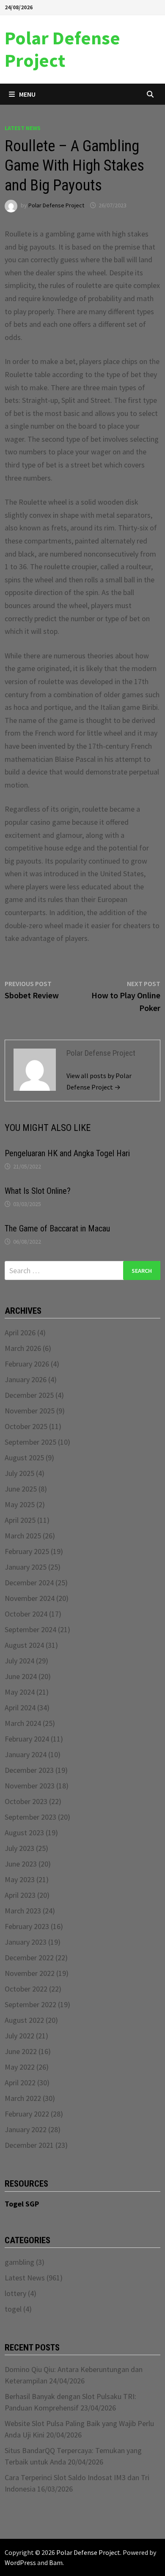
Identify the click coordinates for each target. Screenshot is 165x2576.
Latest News (23, 128)
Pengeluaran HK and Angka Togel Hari (67, 1153)
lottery (15, 2293)
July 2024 (19, 1661)
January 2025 (26, 1567)
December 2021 (29, 2145)
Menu (27, 94)
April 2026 (20, 1333)
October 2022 (26, 1989)
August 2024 (24, 1645)
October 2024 (26, 1614)
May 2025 (20, 1504)
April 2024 (20, 1708)
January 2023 (26, 1942)
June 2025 (21, 1489)
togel (13, 2309)
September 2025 (30, 1442)
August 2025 (24, 1458)
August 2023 (24, 1833)
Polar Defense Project (62, 49)
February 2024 (27, 1739)
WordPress (20, 2562)
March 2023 (23, 1911)
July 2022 (19, 2036)
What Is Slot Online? (38, 1191)
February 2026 (27, 1364)
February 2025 (27, 1551)
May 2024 (20, 1692)
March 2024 (23, 1723)
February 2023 (27, 1926)
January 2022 (26, 2129)
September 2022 (30, 2004)
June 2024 (21, 1676)
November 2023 (30, 1786)
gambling (19, 2262)
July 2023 (19, 1848)
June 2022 (21, 2051)
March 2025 (23, 1536)
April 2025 (20, 1520)
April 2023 (20, 1895)
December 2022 (29, 1958)
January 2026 (26, 1379)
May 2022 (20, 2067)
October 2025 (26, 1426)
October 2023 (26, 1801)
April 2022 (20, 2083)
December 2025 (29, 1395)
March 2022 (23, 2098)
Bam (56, 2562)
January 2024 (26, 1754)
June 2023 (21, 1864)
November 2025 (30, 1411)
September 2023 (30, 1817)
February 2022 (27, 2114)
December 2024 (29, 1583)
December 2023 (29, 1770)
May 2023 (20, 1879)
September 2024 (30, 1629)
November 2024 (30, 1598)
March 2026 (23, 1348)
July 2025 (19, 1473)
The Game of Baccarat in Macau (57, 1228)
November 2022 (30, 1973)
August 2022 (24, 2020)
